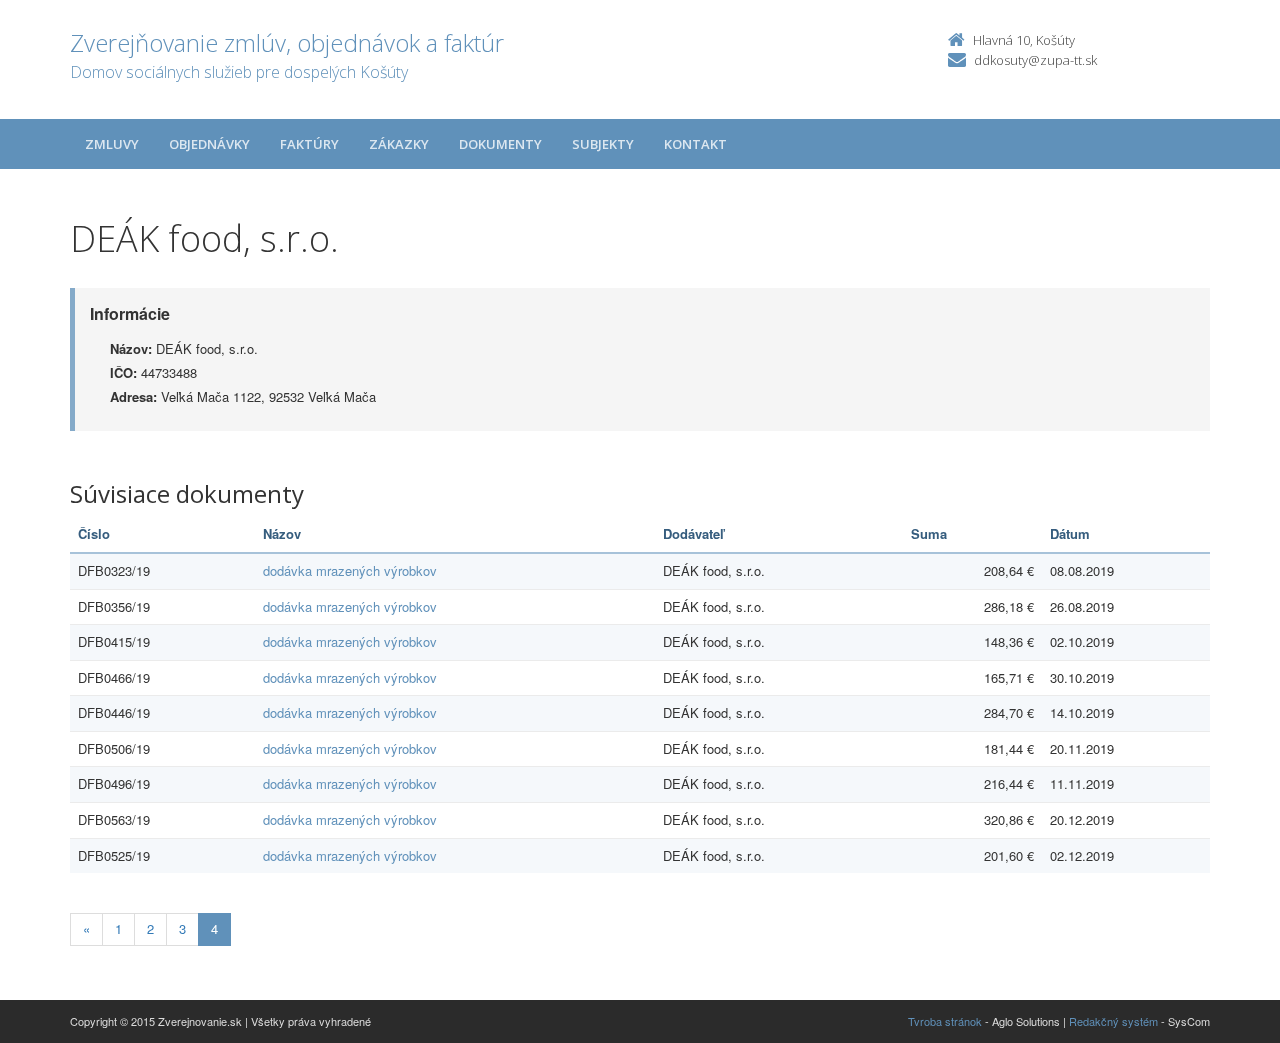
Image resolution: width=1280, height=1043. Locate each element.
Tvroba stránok (945, 1021)
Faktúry (309, 144)
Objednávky (209, 144)
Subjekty (603, 144)
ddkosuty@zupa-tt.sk (1035, 60)
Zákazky (399, 144)
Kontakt (695, 144)
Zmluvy (112, 144)
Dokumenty (500, 144)
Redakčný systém (1113, 1021)
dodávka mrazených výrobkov (350, 570)
